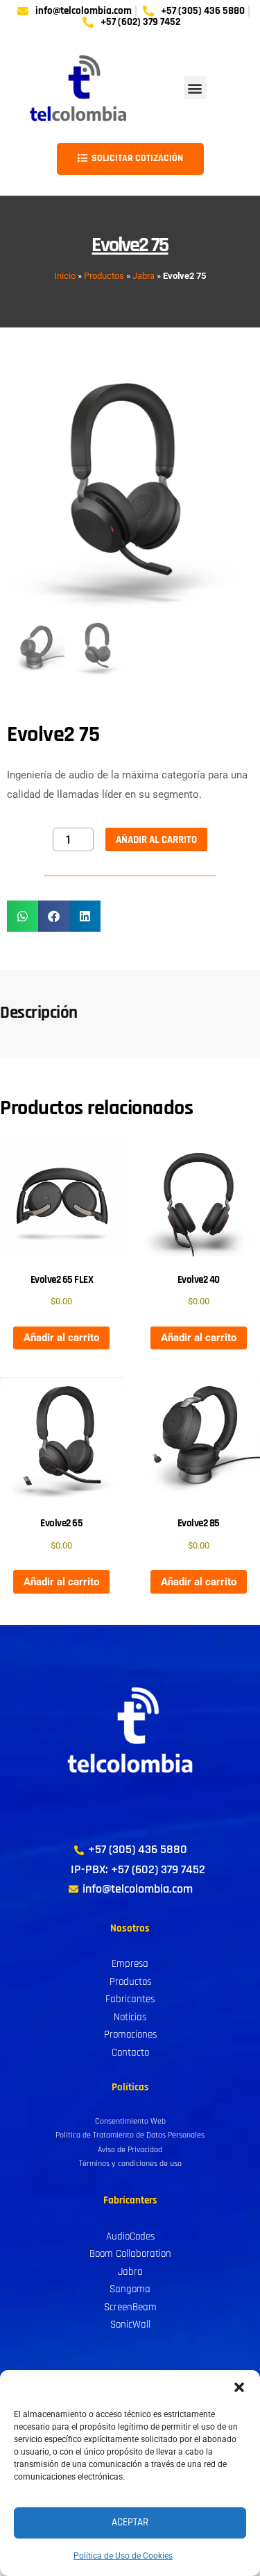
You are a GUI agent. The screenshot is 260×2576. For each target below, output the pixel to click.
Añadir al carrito (156, 840)
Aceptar (130, 2522)
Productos (104, 276)
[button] (239, 2387)
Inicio (65, 276)
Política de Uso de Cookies (123, 2556)
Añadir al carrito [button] (61, 1338)
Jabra (144, 276)
